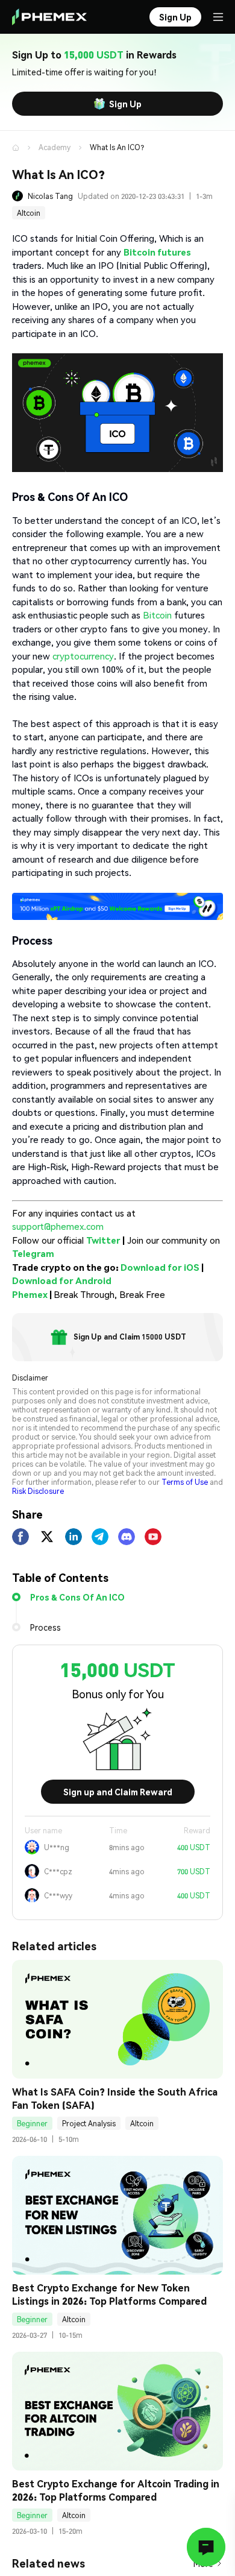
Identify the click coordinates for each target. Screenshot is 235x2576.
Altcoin (29, 213)
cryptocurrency (83, 656)
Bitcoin (157, 615)
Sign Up (125, 104)
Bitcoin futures (157, 252)
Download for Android (62, 1280)
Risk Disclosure (38, 1491)
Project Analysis (89, 2124)
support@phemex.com (58, 1226)
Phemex (30, 1294)
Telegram (33, 1253)
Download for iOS (160, 1267)
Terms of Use (185, 1482)
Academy (55, 147)
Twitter (103, 1240)
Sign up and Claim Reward (118, 1792)
